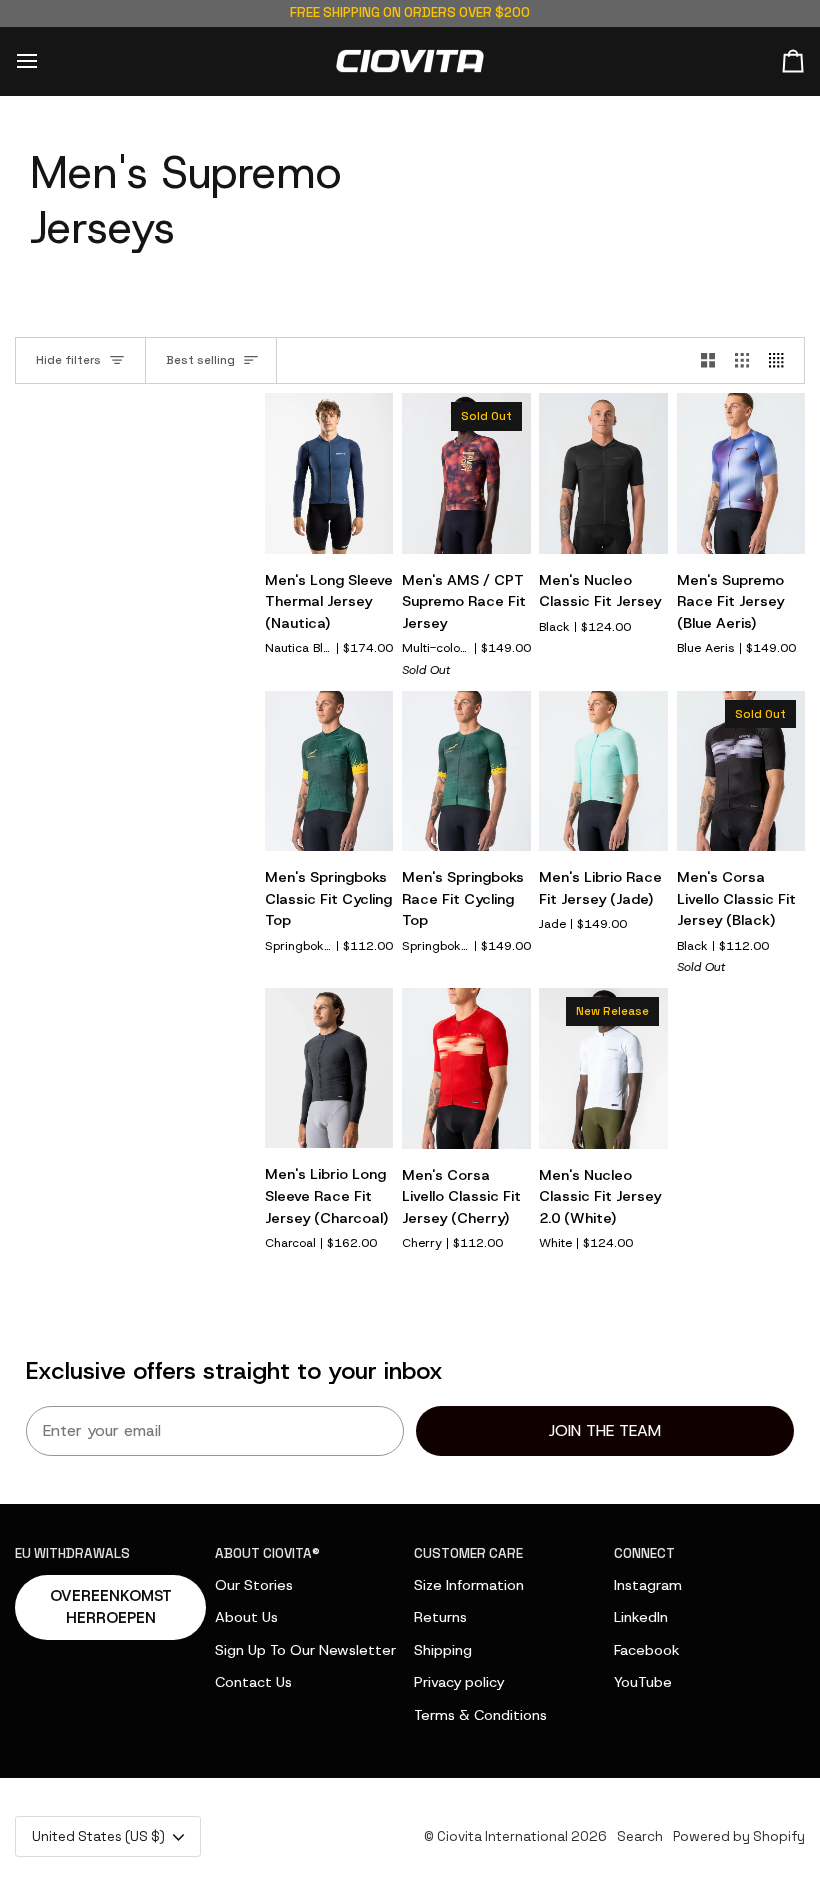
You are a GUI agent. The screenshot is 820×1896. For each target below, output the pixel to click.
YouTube (643, 1682)
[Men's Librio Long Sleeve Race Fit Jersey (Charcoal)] (329, 1068)
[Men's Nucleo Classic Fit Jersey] (603, 473)
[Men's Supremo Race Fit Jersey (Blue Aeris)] (741, 473)
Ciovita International (502, 1836)
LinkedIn (641, 1617)
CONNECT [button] (644, 1553)
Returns (440, 1617)
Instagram (648, 1585)
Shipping (443, 1650)
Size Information (469, 1585)
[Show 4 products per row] (781, 361)
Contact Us (253, 1682)
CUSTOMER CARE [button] (468, 1553)
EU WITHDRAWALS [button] (72, 1553)
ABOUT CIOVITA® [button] (267, 1553)
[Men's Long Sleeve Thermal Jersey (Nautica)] (329, 473)
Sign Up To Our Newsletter (305, 1650)
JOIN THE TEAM (605, 1430)
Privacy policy (459, 1682)
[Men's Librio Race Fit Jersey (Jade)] (603, 771)
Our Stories (254, 1585)
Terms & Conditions (480, 1715)
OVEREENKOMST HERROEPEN (111, 1607)
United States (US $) (98, 1836)
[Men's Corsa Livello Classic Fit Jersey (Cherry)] (466, 1068)
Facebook (647, 1650)
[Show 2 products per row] (708, 361)
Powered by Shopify (739, 1836)
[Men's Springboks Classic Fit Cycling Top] (329, 771)
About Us (246, 1617)
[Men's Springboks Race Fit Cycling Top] (466, 771)
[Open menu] (45, 61)
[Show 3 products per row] (742, 361)
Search (640, 1836)
